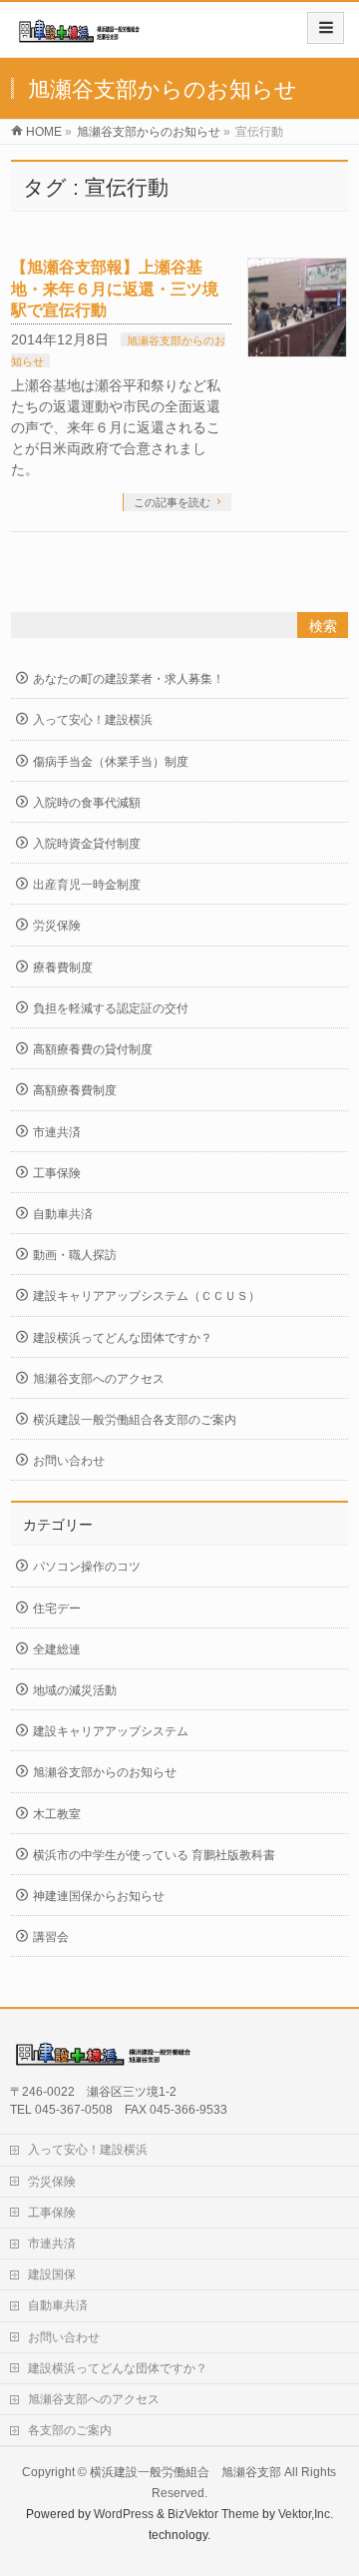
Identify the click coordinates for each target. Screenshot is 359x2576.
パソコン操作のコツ (87, 1567)
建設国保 (52, 2274)
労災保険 (57, 926)
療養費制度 (63, 967)
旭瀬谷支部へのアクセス (99, 1379)
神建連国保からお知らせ (99, 1896)
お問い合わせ (69, 1461)
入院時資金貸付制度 (87, 844)
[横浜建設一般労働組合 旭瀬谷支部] (81, 36)
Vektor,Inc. (306, 2514)
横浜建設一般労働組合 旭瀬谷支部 (185, 2472)
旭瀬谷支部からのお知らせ (105, 1772)
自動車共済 (63, 1214)
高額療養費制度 (75, 1090)
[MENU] (326, 28)
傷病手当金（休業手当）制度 (111, 762)
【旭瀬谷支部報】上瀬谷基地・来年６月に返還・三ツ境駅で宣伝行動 (115, 289)
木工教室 (57, 1814)
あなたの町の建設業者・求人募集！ (129, 679)
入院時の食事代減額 (87, 803)
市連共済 (57, 1132)
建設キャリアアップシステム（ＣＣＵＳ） (147, 1296)
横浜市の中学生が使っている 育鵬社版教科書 (154, 1855)
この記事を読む (172, 502)
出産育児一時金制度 (87, 885)
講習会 (51, 1937)
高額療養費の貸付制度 (93, 1049)
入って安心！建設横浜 (93, 720)
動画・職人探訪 (75, 1255)
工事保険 (57, 1173)
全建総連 (57, 1649)
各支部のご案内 (70, 2430)
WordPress (124, 2514)
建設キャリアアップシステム (111, 1731)
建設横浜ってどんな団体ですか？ (123, 1338)
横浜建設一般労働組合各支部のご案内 (135, 1420)
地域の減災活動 (75, 1690)
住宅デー (57, 1609)
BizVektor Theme (213, 2514)
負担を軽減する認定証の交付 (111, 1008)
